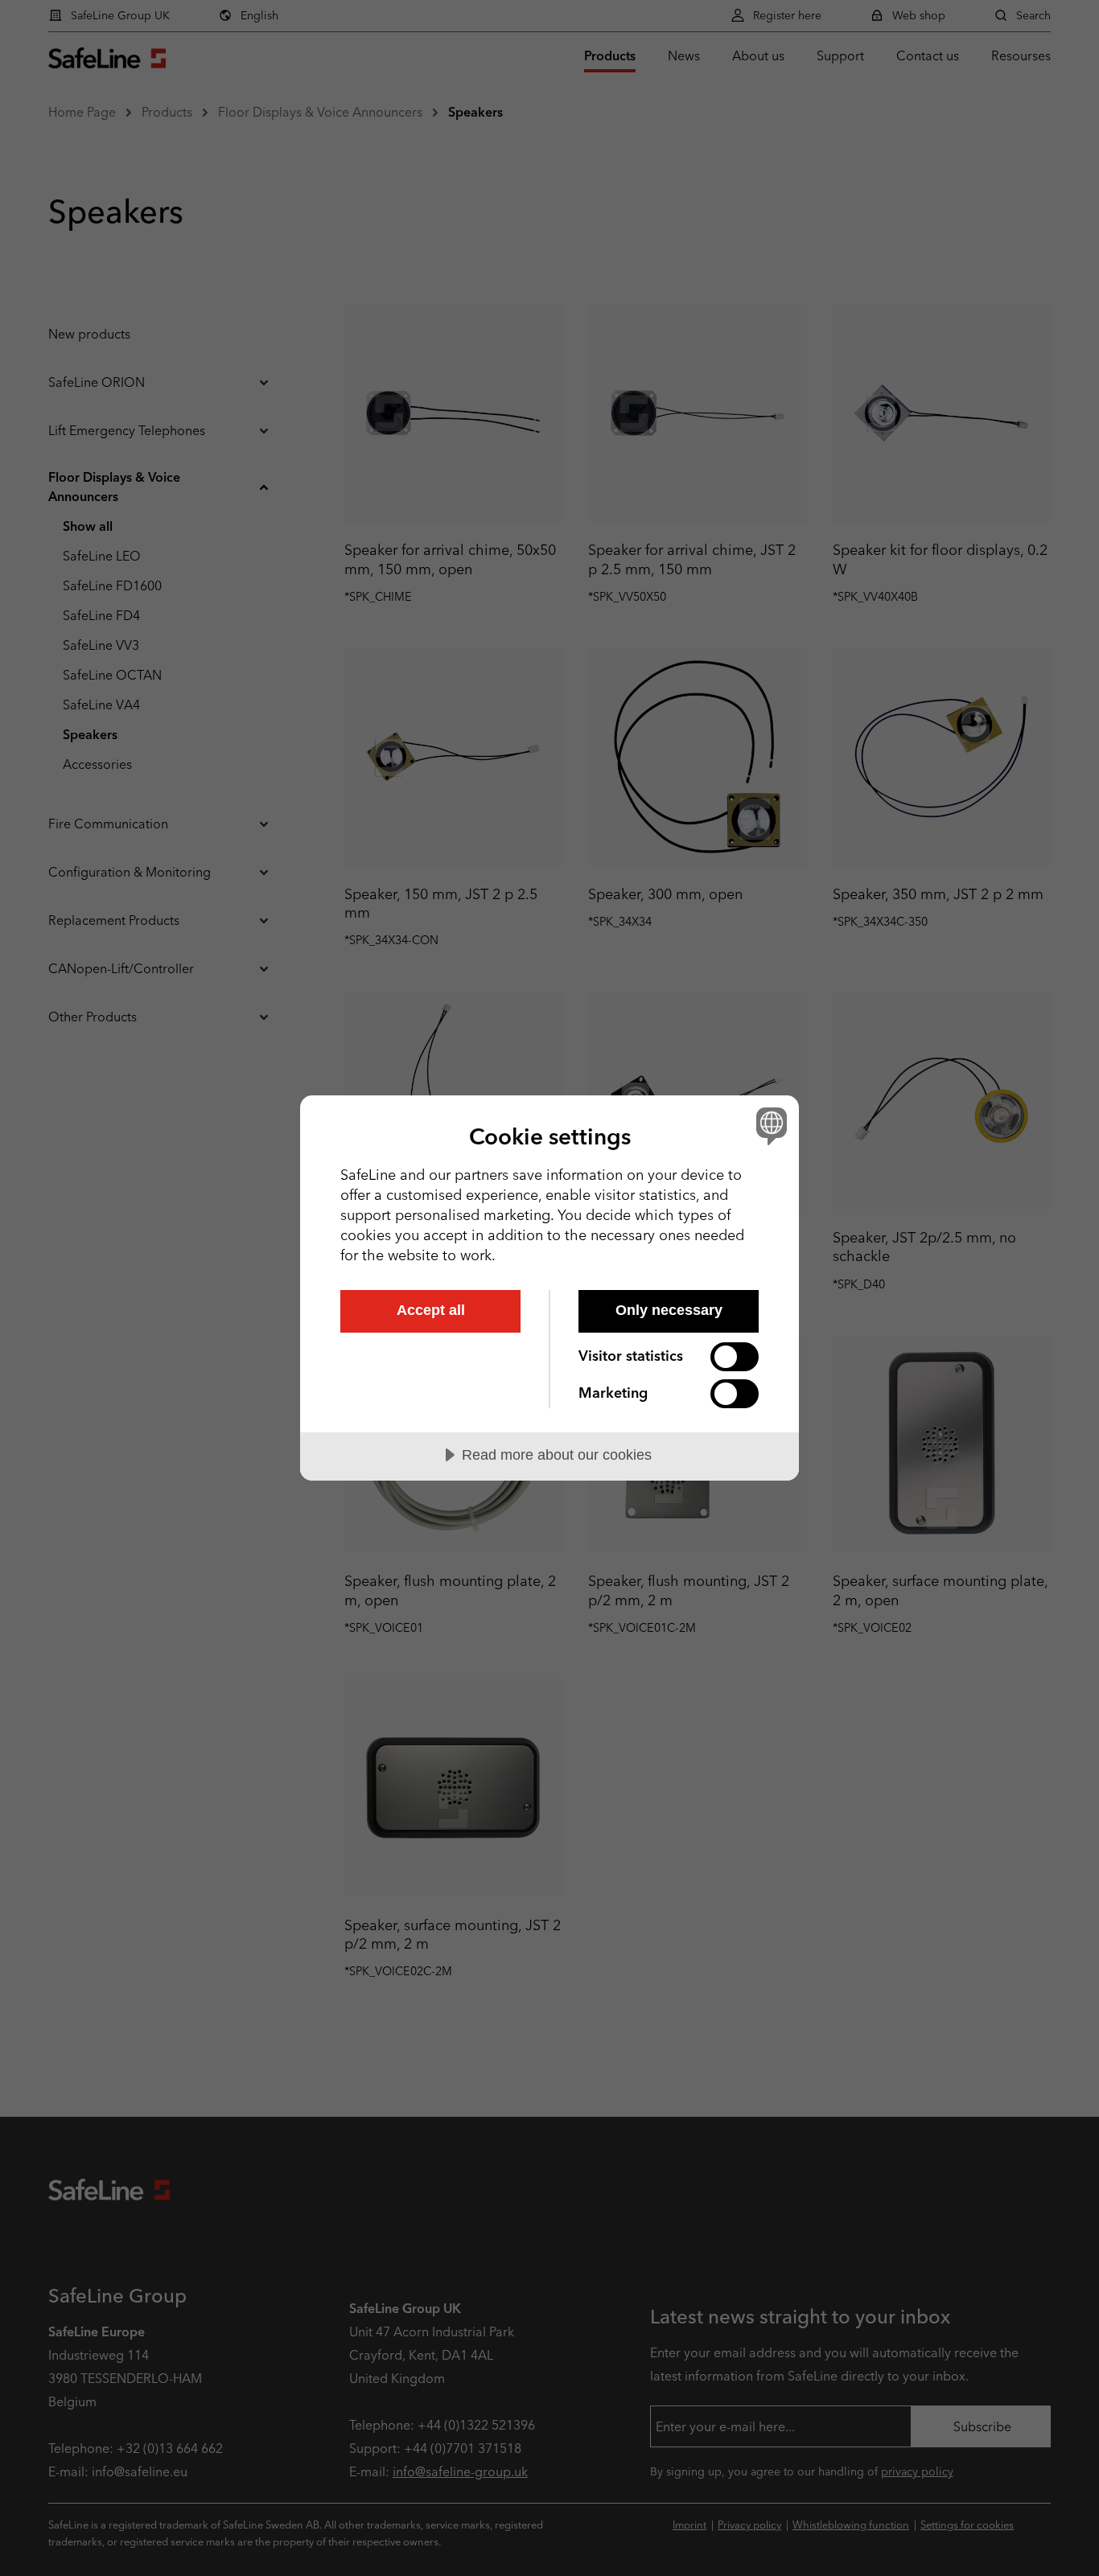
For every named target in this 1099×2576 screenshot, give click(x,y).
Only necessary (669, 1310)
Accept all (431, 1310)
